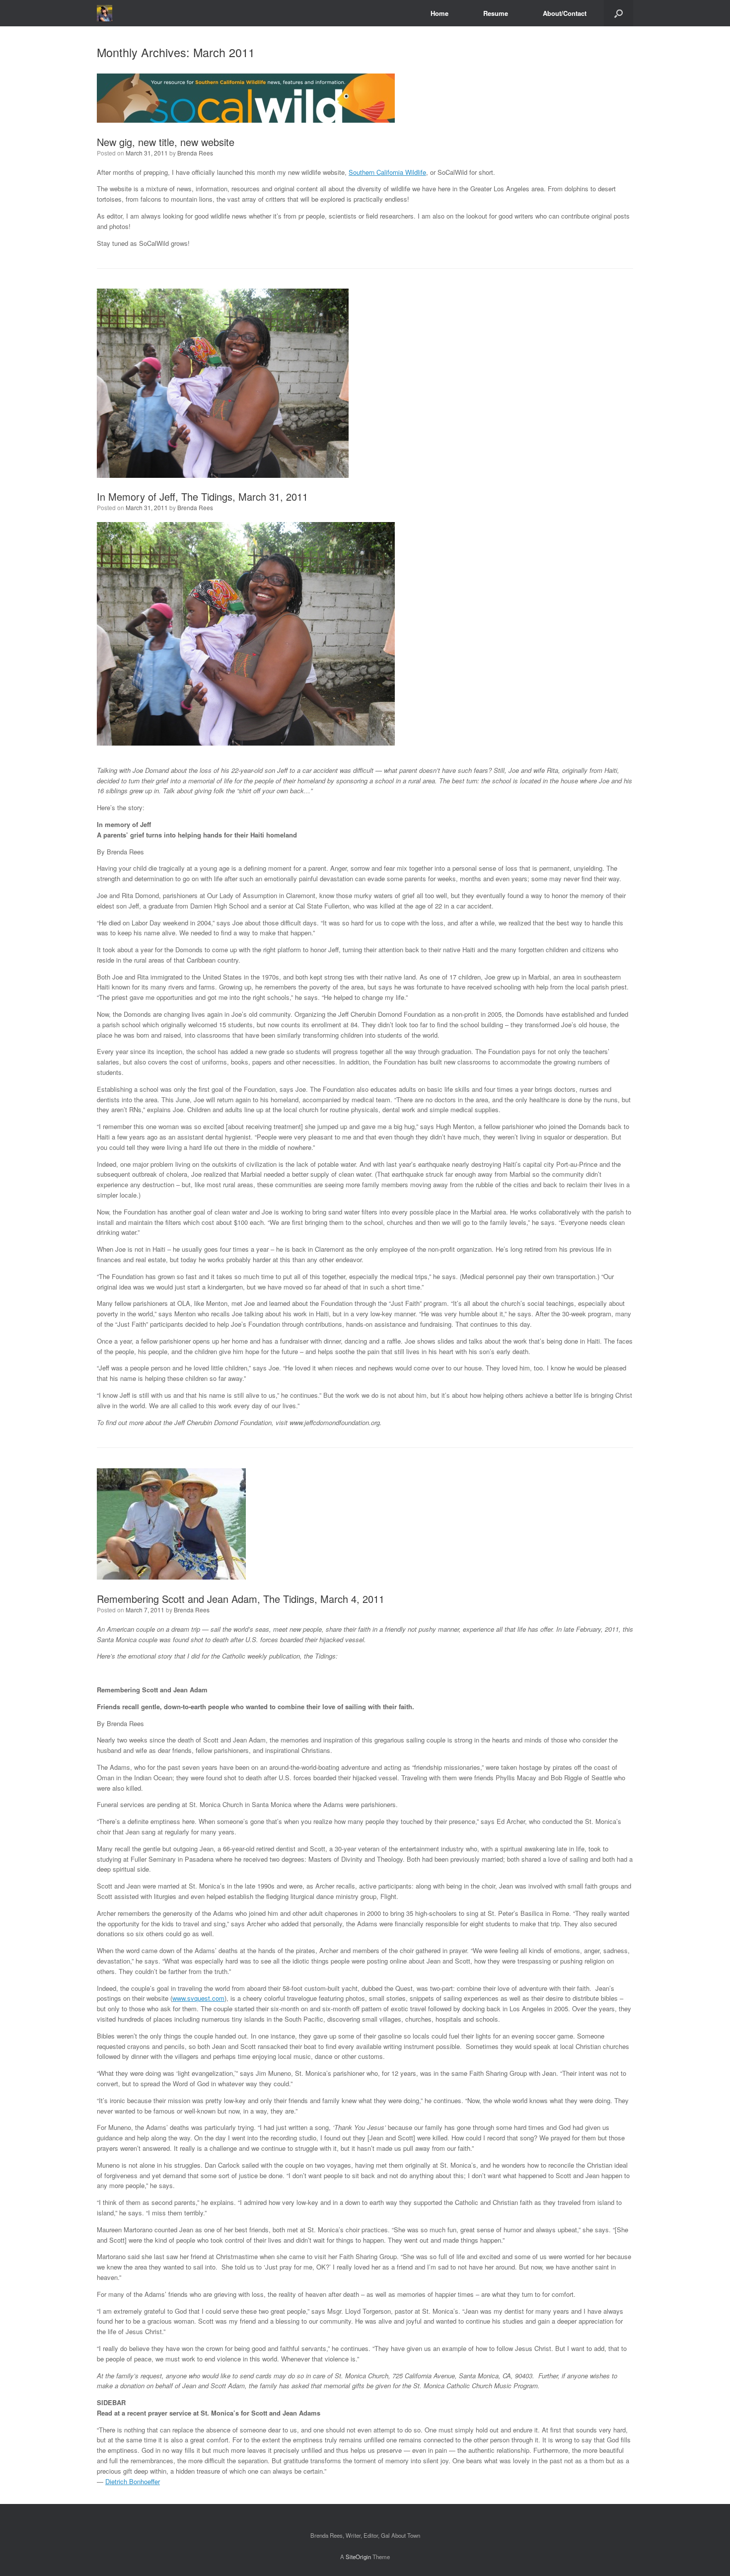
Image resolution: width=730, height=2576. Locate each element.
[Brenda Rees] (105, 13)
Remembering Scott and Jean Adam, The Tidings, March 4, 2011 (241, 1599)
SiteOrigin (358, 2557)
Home (439, 13)
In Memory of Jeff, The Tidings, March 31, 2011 (202, 496)
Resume (496, 13)
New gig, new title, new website (166, 142)
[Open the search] (619, 13)
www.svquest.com (198, 1998)
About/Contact (565, 13)
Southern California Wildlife (387, 172)
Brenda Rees (195, 153)
